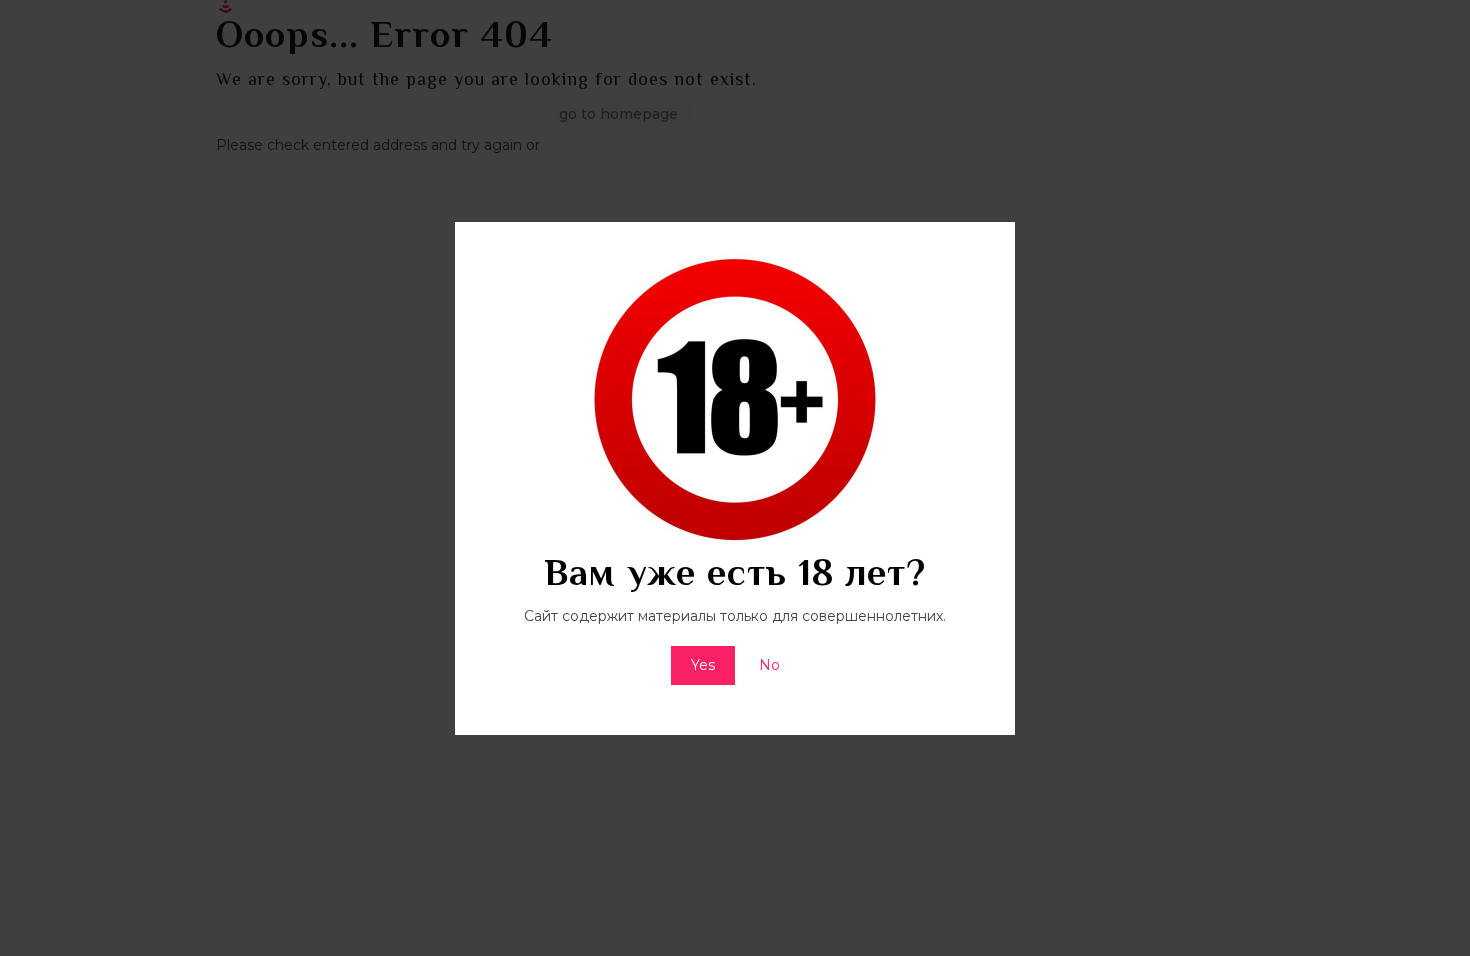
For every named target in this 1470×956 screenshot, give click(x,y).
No (769, 665)
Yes (703, 665)
